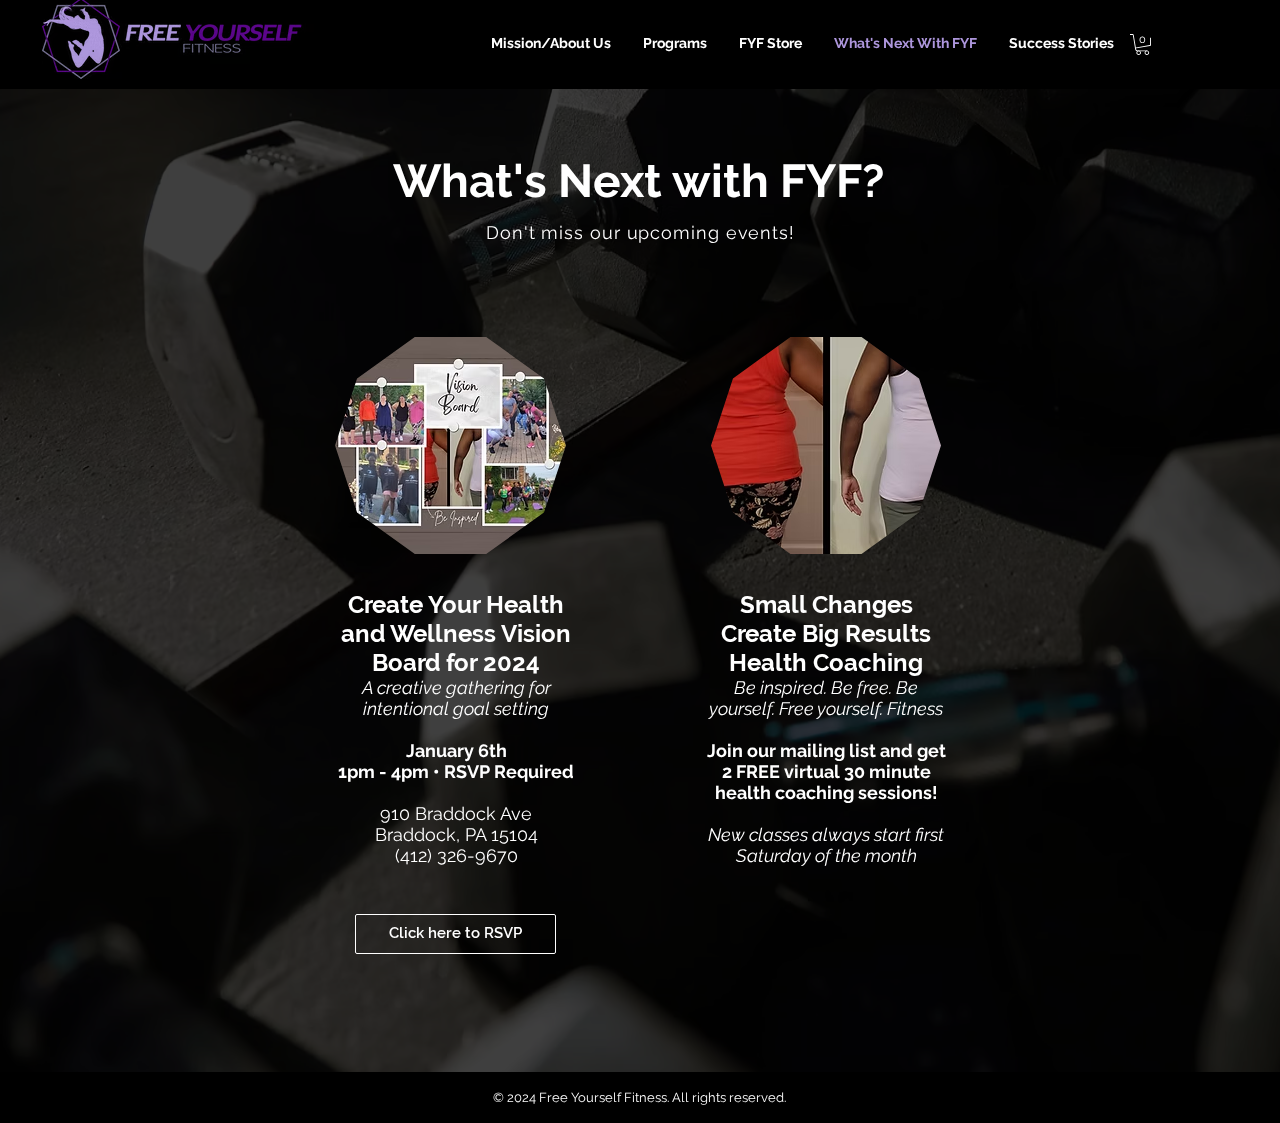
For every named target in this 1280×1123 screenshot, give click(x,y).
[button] (1142, 44)
